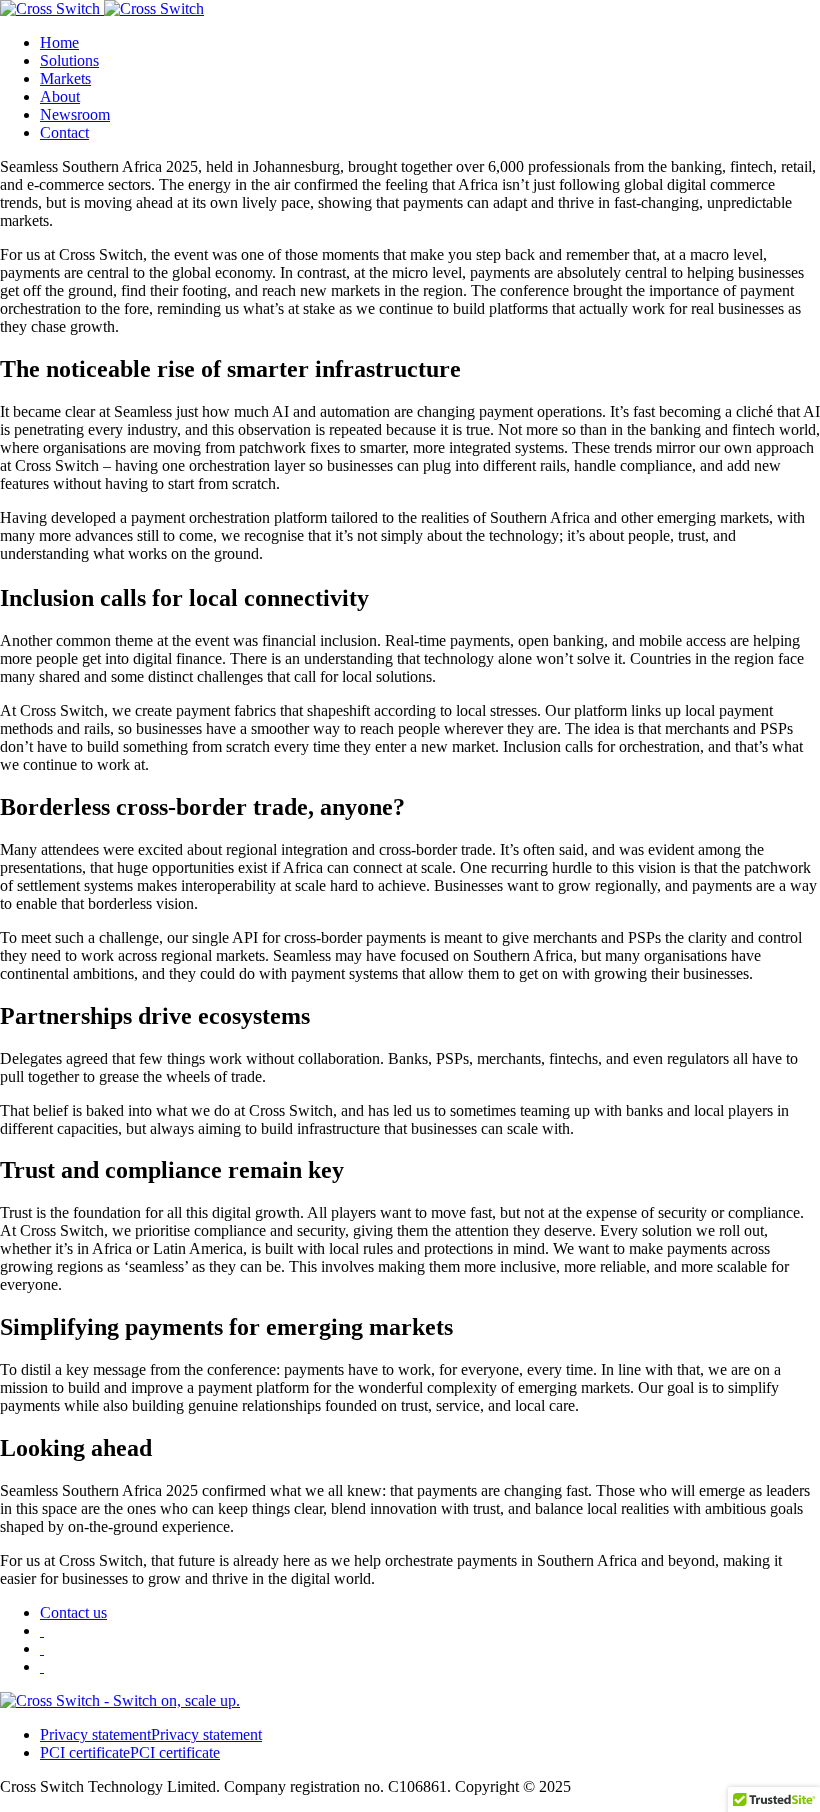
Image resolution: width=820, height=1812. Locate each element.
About (60, 96)
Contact (64, 132)
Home (59, 42)
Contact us (73, 1612)
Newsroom (75, 114)
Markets (65, 78)
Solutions (69, 60)
